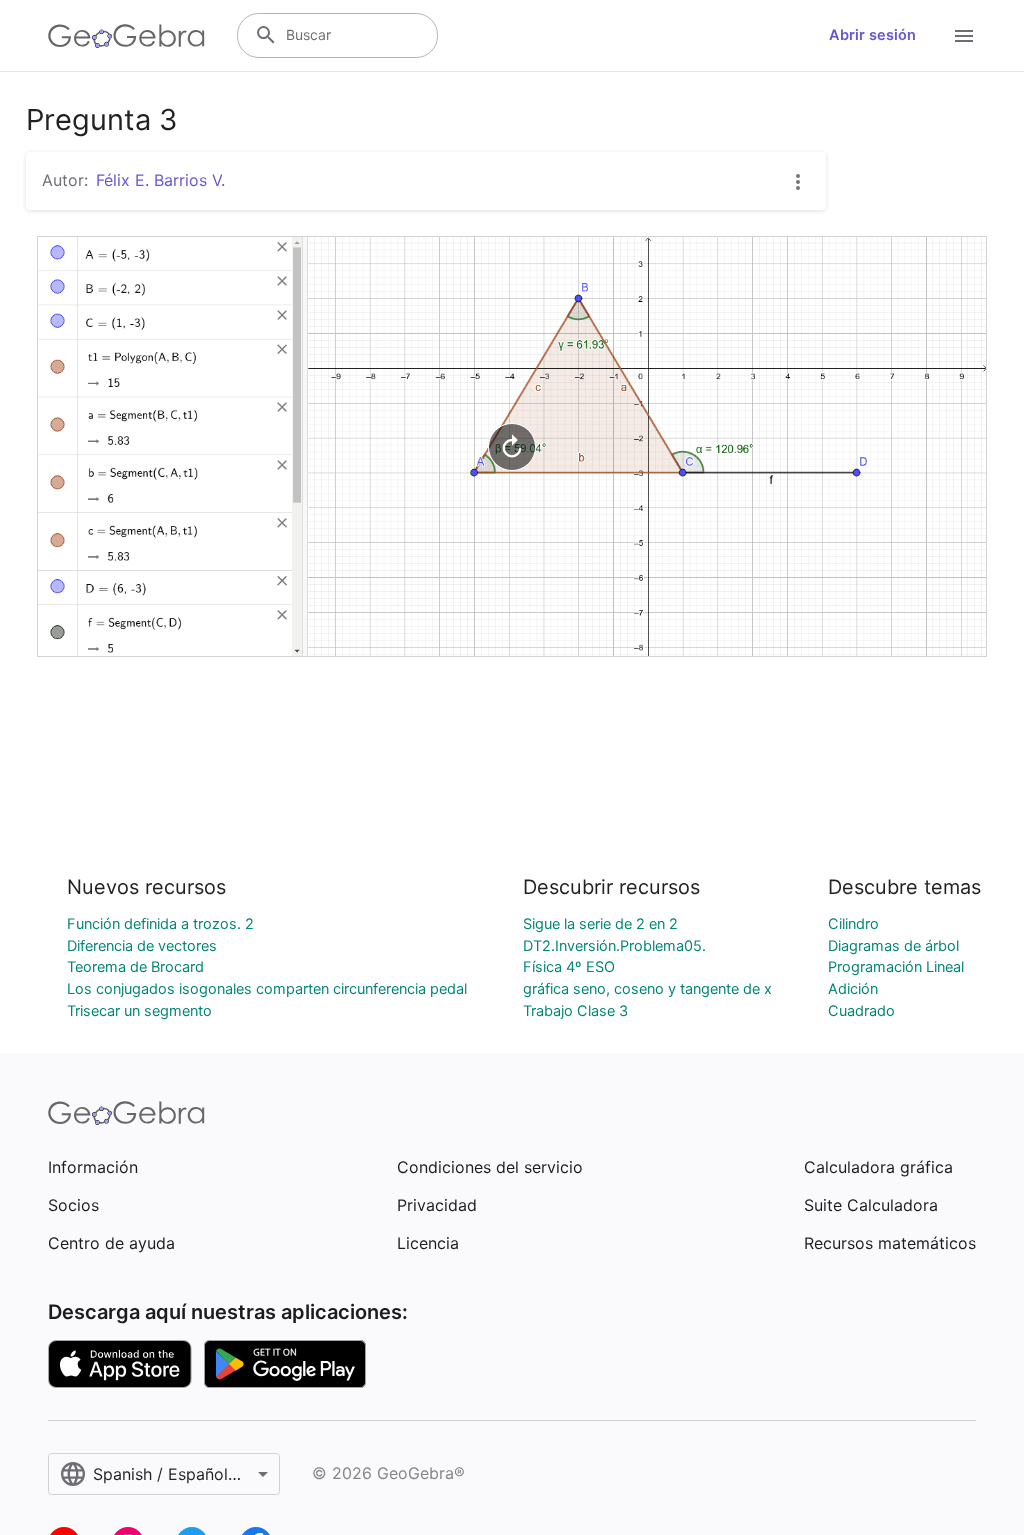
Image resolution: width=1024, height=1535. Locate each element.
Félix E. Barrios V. (160, 180)
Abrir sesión (872, 35)
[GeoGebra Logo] (126, 36)
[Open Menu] (964, 36)
